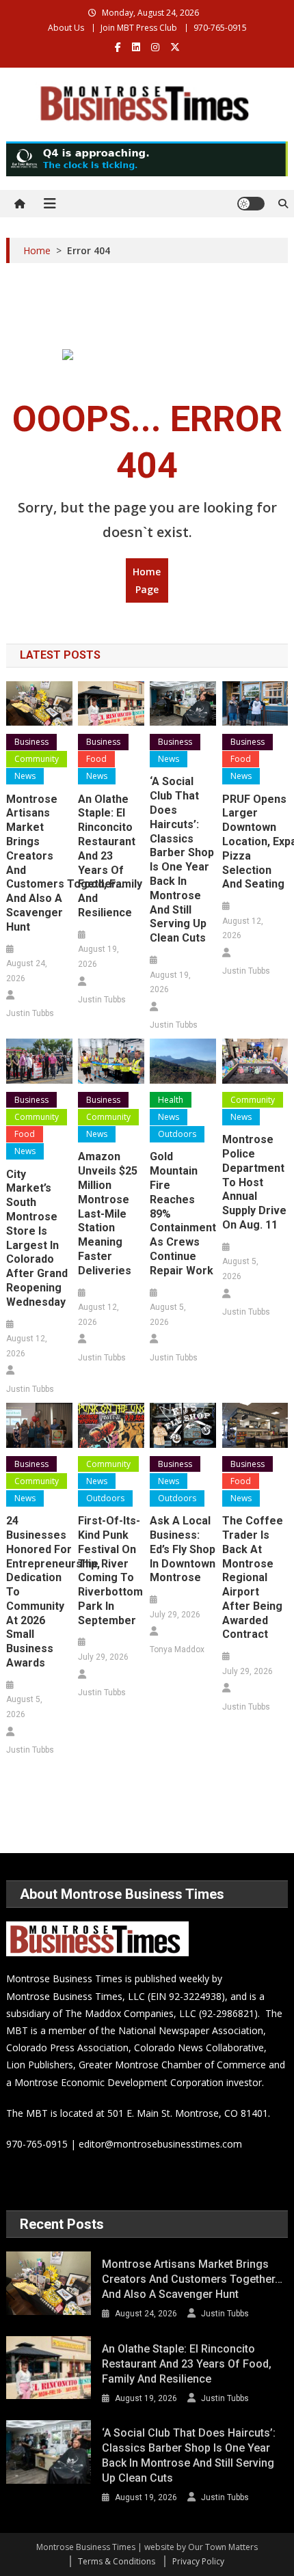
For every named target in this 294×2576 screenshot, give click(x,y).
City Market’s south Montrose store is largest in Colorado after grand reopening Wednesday (37, 1238)
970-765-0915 (220, 28)
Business (31, 742)
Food (96, 759)
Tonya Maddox (177, 1649)
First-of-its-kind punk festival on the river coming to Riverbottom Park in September (110, 1571)
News (25, 776)
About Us (66, 28)
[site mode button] (251, 204)
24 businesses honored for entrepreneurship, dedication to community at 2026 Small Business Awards (39, 1592)
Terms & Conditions (117, 2561)
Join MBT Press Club (139, 28)
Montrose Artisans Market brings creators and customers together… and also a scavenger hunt (39, 863)
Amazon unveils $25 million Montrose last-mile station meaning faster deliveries (108, 1213)
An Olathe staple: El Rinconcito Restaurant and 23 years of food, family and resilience (110, 856)
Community (37, 759)
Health (171, 1100)
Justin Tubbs (30, 1013)
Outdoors (177, 1134)
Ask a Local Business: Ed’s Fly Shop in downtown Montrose (183, 1549)
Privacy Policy (198, 2561)
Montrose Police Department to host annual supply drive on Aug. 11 (254, 1182)
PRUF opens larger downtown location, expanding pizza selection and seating (255, 842)
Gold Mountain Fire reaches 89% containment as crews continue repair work (183, 1213)
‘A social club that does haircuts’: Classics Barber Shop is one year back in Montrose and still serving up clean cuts (182, 860)
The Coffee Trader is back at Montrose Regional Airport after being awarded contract (253, 1577)
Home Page (147, 580)
